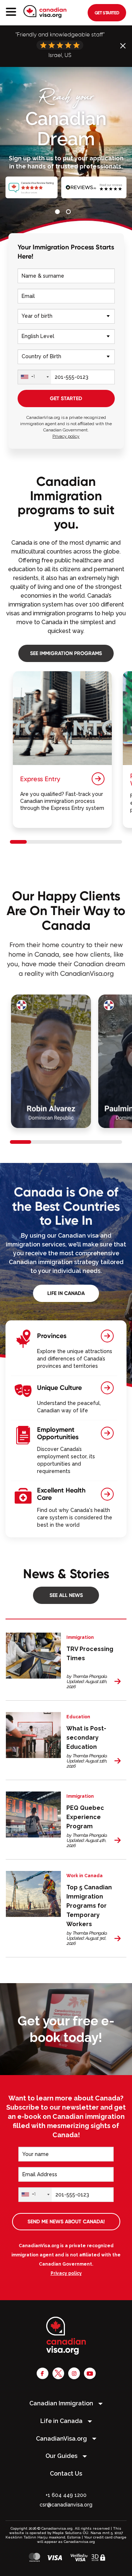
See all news (66, 1595)
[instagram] (74, 2373)
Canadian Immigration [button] (62, 2403)
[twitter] (58, 2373)
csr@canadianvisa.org (66, 2505)
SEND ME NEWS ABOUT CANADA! (66, 2221)
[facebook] (43, 2373)
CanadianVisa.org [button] (62, 2439)
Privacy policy (66, 436)
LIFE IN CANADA (66, 1293)
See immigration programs (66, 653)
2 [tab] (70, 213)
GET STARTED (66, 398)
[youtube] (90, 2373)
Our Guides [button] (62, 2456)
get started (107, 13)
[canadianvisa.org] (45, 12)
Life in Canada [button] (62, 2421)
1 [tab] (59, 213)
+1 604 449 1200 (66, 2495)
